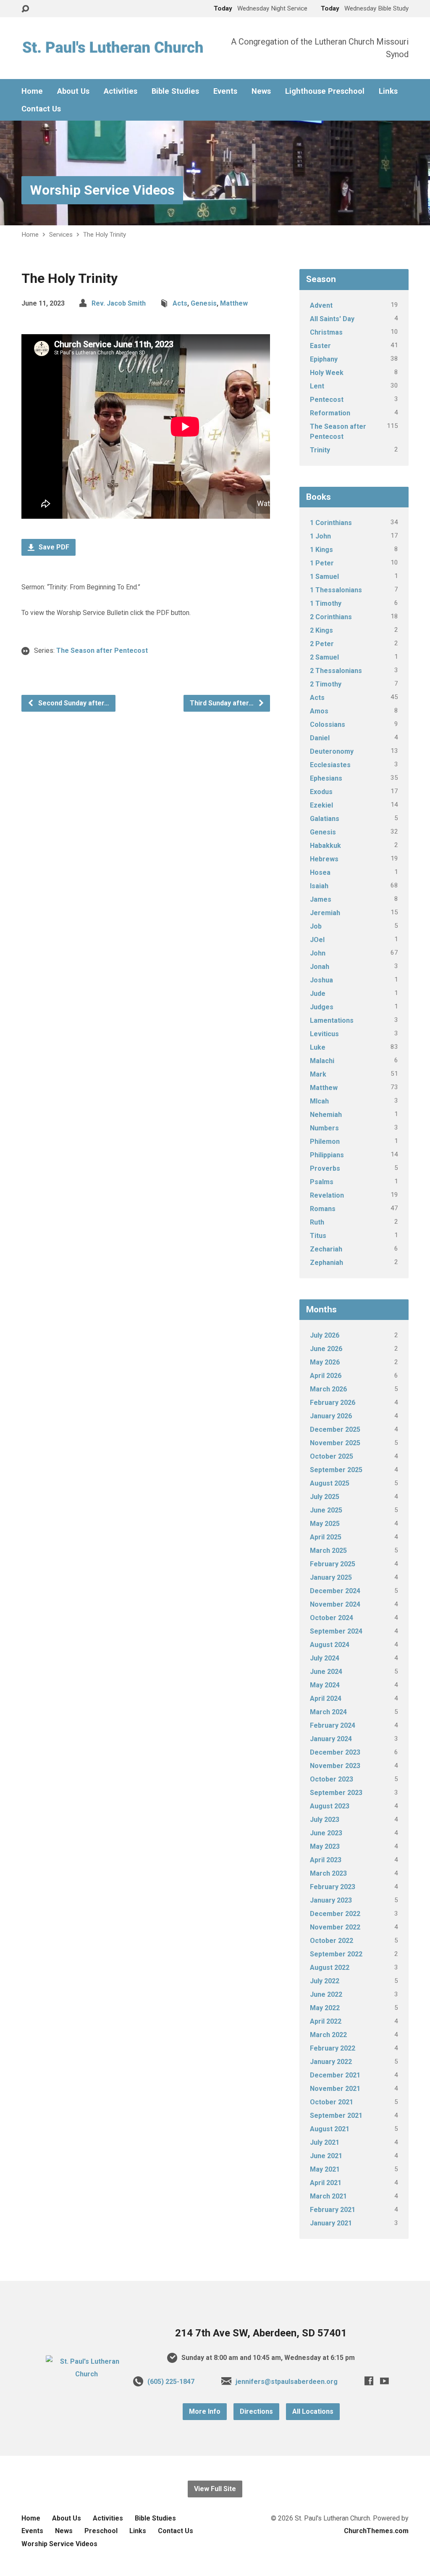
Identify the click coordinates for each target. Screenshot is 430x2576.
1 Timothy (326, 603)
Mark (318, 1074)
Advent (321, 305)
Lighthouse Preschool (325, 91)
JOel (317, 940)
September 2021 (336, 2115)
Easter (320, 346)
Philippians (327, 1155)
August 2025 (330, 1483)
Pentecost (327, 400)
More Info (205, 2411)
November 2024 (335, 1604)
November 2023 (335, 1766)
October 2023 (332, 1779)
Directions (256, 2411)
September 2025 (336, 1470)
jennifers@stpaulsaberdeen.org (287, 2382)
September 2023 (336, 1793)
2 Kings (321, 630)
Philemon (325, 1142)
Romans (323, 1209)
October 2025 (332, 1456)
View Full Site (215, 2489)
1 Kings (321, 550)
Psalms (322, 1182)
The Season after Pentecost (102, 651)
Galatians (325, 819)
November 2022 (335, 1927)
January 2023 (331, 1900)
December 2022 (335, 1914)
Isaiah (319, 886)
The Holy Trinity (105, 235)
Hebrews (324, 859)
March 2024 (328, 1712)
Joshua (321, 980)
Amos (319, 711)
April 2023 (326, 1860)
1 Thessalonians (336, 590)
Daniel (320, 738)
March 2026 (328, 1389)
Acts (180, 303)
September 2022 (336, 1954)
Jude (318, 994)
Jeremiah (325, 913)
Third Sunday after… (223, 703)
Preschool (101, 2531)
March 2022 (328, 2035)
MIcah (319, 1101)
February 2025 (333, 1564)
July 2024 (325, 1658)
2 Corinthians (331, 617)
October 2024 (332, 1618)
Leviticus (324, 1034)
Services (61, 235)
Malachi (322, 1061)
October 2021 (332, 2102)
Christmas (326, 332)
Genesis (204, 303)
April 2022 (326, 2021)
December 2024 (335, 1591)
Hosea (320, 872)
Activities (121, 91)
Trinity (320, 450)
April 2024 (326, 1698)
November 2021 (335, 2089)
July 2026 (325, 1335)
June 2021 (326, 2156)
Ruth (317, 1222)
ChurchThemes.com (376, 2531)
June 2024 (326, 1672)
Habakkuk (325, 846)
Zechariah (326, 1249)
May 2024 (325, 1685)
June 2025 (326, 1510)
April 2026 (326, 1376)
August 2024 (330, 1645)
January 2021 (331, 2223)
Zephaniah (326, 1263)
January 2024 (331, 1739)
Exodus (321, 792)
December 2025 (335, 1429)
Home (32, 91)
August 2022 (330, 1968)
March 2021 (328, 2196)
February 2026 (333, 1403)
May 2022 (325, 2008)
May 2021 (325, 2169)
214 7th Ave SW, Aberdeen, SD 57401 (261, 2333)
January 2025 (331, 1577)
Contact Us (41, 109)
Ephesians (326, 778)
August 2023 (330, 1806)
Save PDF (53, 547)
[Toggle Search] (25, 9)
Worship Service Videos (102, 190)
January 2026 (331, 1416)
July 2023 (325, 1820)
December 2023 (335, 1752)
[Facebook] (369, 2381)
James (321, 899)
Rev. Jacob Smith (119, 303)
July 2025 (325, 1497)
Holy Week (327, 373)
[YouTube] (384, 2381)
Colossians (328, 724)
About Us (73, 91)
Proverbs (325, 1168)
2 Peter (322, 644)
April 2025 (326, 1537)
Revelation (327, 1195)
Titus (318, 1236)
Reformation (330, 413)
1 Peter (322, 563)
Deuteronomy (332, 751)
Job (316, 926)
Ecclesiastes (330, 765)
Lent (317, 386)
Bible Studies (175, 91)
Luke (318, 1047)
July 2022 (325, 1981)
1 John (320, 536)
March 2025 (328, 1551)
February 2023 (333, 1887)
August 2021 (330, 2129)
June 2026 (326, 1349)
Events (225, 91)
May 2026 (325, 1362)
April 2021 (326, 2183)
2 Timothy (326, 684)
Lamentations (332, 1020)
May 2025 (325, 1524)
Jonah (320, 967)
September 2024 (336, 1631)
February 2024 (333, 1725)
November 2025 (335, 1443)
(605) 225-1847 (171, 2382)
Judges (322, 1007)
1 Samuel (324, 577)
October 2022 (332, 1941)
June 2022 (326, 1994)
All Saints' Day (332, 319)
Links (388, 91)
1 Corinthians (331, 523)
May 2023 (325, 1846)
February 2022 (333, 2048)
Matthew (234, 303)
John (318, 953)
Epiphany (324, 359)
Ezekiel (321, 805)
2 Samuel (324, 657)
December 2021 (335, 2075)
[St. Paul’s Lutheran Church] (87, 2374)
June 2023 (326, 1833)
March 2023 (328, 1873)
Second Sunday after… (73, 703)
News (261, 91)
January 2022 (331, 2062)
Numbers (324, 1128)
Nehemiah (326, 1115)
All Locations (313, 2411)
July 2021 (325, 2142)
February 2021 (333, 2210)
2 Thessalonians (336, 671)
